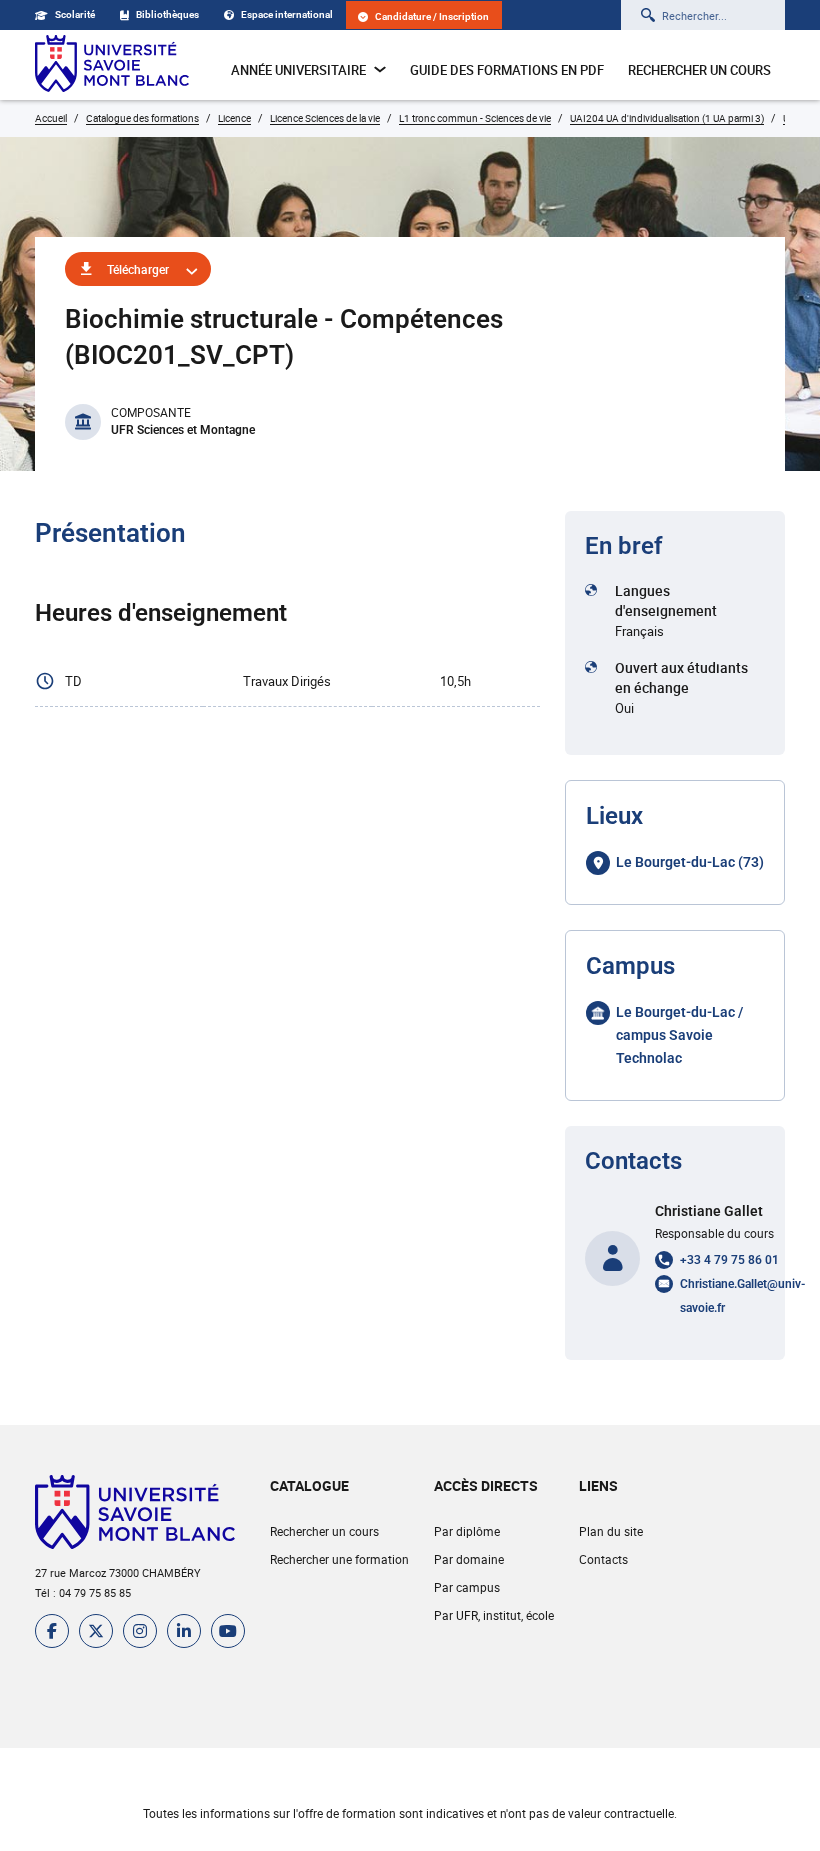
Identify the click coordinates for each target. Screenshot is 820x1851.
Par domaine (469, 1559)
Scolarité (75, 14)
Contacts (603, 1559)
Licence (234, 118)
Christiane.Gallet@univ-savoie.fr (742, 1296)
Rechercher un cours (699, 70)
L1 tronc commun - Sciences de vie (475, 118)
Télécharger (138, 269)
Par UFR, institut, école (494, 1615)
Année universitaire (298, 70)
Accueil (51, 118)
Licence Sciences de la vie (325, 118)
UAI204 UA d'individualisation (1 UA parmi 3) (667, 118)
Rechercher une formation (339, 1559)
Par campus (467, 1587)
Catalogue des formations (142, 118)
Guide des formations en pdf (507, 70)
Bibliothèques (167, 14)
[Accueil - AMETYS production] (112, 65)
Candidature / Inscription (432, 16)
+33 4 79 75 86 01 (729, 1260)
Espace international (287, 14)
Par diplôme (467, 1531)
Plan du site (611, 1531)
